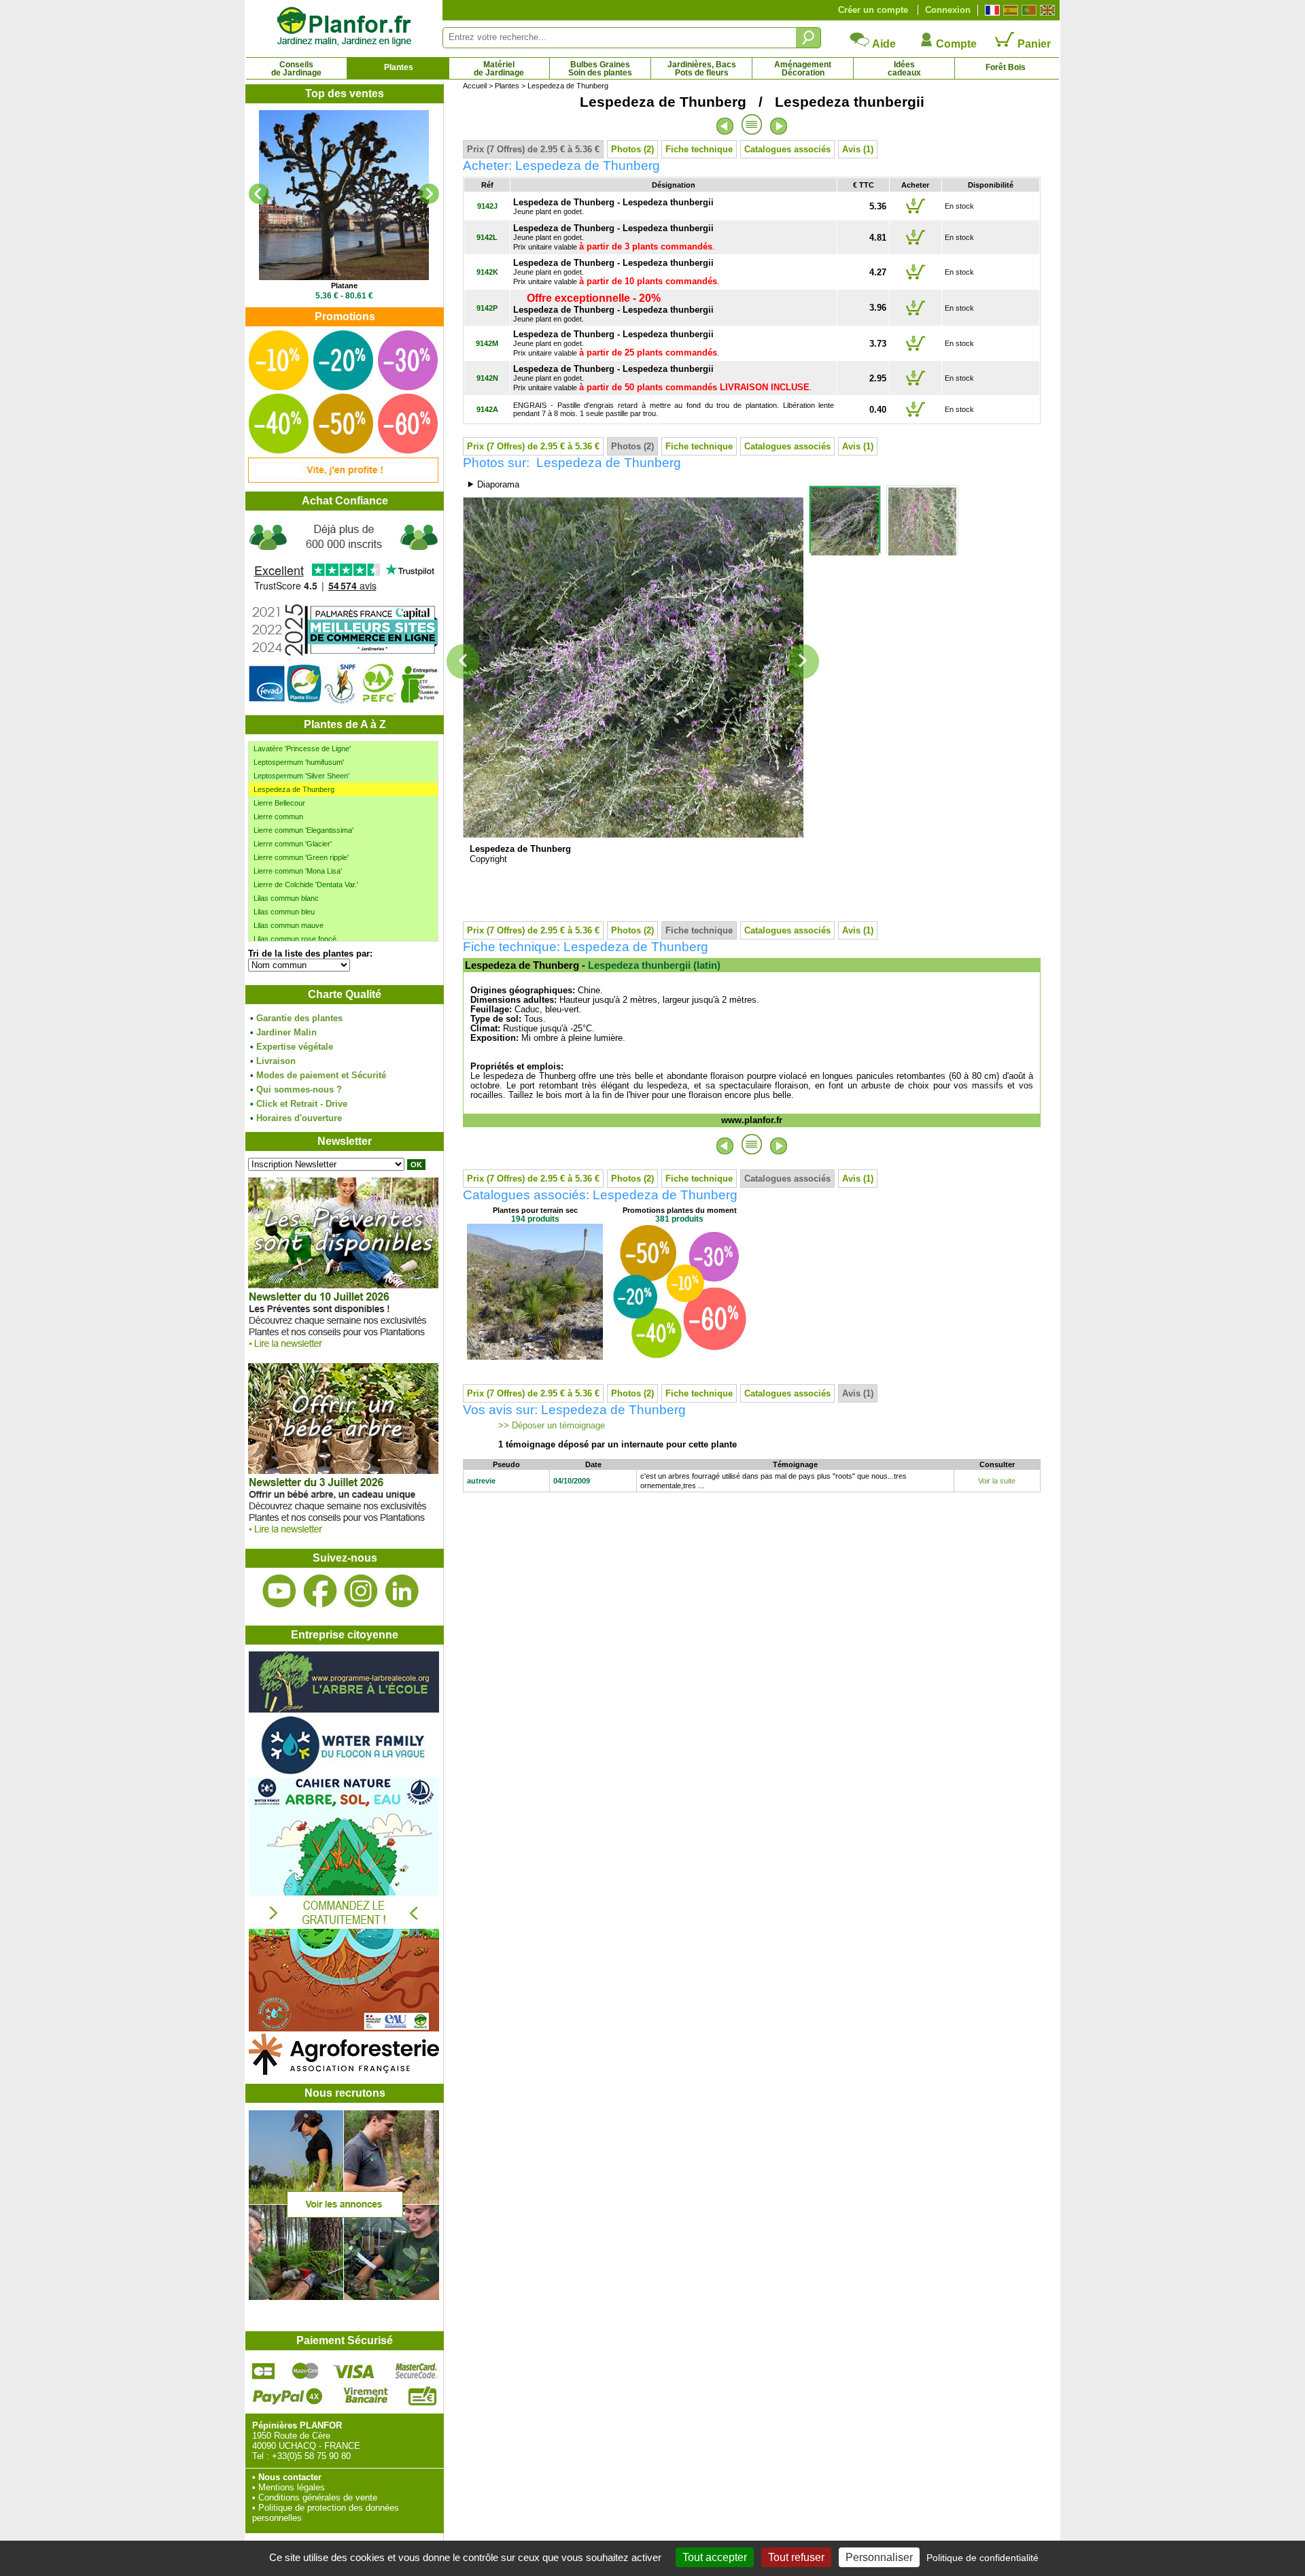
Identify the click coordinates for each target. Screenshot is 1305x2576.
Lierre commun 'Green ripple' (301, 857)
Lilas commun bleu (284, 912)
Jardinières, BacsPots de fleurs (702, 69)
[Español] (1009, 10)
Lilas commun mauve (289, 925)
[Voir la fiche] (344, 195)
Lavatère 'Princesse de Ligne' (302, 749)
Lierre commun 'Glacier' (293, 844)
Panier (1033, 44)
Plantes (399, 67)
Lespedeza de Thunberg (294, 789)
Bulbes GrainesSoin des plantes (600, 69)
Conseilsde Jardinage (296, 69)
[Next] (429, 194)
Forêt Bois (1006, 67)
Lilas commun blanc (286, 898)
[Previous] (259, 194)
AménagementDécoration (803, 69)
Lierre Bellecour (279, 803)
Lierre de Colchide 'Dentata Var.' (306, 885)
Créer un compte (873, 10)
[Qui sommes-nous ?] (344, 613)
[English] (1046, 10)
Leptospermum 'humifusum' (299, 762)
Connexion (948, 10)
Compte (955, 44)
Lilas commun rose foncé (295, 939)
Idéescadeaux (904, 69)
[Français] (991, 10)
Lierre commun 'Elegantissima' (303, 830)
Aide (883, 44)
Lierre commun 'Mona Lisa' (298, 871)
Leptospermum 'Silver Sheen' (301, 776)
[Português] (1027, 10)
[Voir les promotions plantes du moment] (343, 480)
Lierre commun (278, 817)
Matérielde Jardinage (499, 69)
